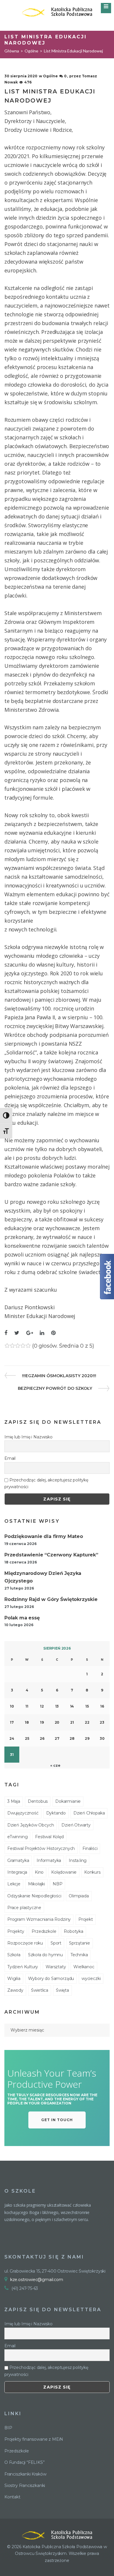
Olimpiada (79, 1896)
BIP (8, 2428)
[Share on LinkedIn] (42, 1333)
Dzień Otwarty (76, 1825)
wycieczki (91, 1978)
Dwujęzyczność (23, 1813)
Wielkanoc (84, 1967)
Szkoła (14, 1955)
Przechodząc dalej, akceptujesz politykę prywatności (46, 1483)
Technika (79, 1955)
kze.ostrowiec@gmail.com (37, 2280)
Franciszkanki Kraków (25, 2474)
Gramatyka (18, 1860)
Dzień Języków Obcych (31, 1825)
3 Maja (14, 1801)
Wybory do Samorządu (51, 1978)
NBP (57, 1884)
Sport (56, 1943)
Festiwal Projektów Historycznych (41, 1848)
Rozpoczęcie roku (25, 1943)
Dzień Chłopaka (89, 1813)
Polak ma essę (22, 1618)
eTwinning (17, 1837)
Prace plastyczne (24, 1908)
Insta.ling (78, 1860)
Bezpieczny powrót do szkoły (55, 1388)
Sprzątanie (80, 1943)
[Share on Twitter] (17, 1333)
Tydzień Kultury (23, 1967)
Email (10, 1458)
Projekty (16, 1931)
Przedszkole (44, 1931)
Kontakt (12, 2497)
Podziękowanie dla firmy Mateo (44, 1536)
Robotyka (74, 1931)
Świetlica (40, 1990)
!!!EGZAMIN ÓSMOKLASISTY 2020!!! (59, 1376)
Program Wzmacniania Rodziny (39, 1919)
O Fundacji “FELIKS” (25, 2462)
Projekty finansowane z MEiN (34, 2439)
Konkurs (92, 1872)
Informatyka (49, 1860)
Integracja (17, 1872)
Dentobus (38, 1801)
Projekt (86, 1919)
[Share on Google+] (30, 1333)
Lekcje (14, 1884)
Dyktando (56, 1813)
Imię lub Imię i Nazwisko (28, 1437)
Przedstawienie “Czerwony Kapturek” (51, 1555)
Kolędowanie (64, 1872)
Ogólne (31, 51)
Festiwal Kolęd (49, 1837)
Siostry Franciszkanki (25, 2485)
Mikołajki (37, 1884)
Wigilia (14, 1978)
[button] (57, 2120)
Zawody (15, 1990)
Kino (39, 1872)
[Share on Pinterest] (53, 1333)
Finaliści (90, 1848)
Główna (12, 51)
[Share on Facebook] (6, 1333)
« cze (55, 1765)
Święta (62, 1990)
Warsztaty (56, 1967)
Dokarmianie (68, 1801)
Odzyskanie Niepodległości (34, 1896)
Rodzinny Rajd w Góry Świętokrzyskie (51, 1599)
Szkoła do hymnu (45, 1955)
